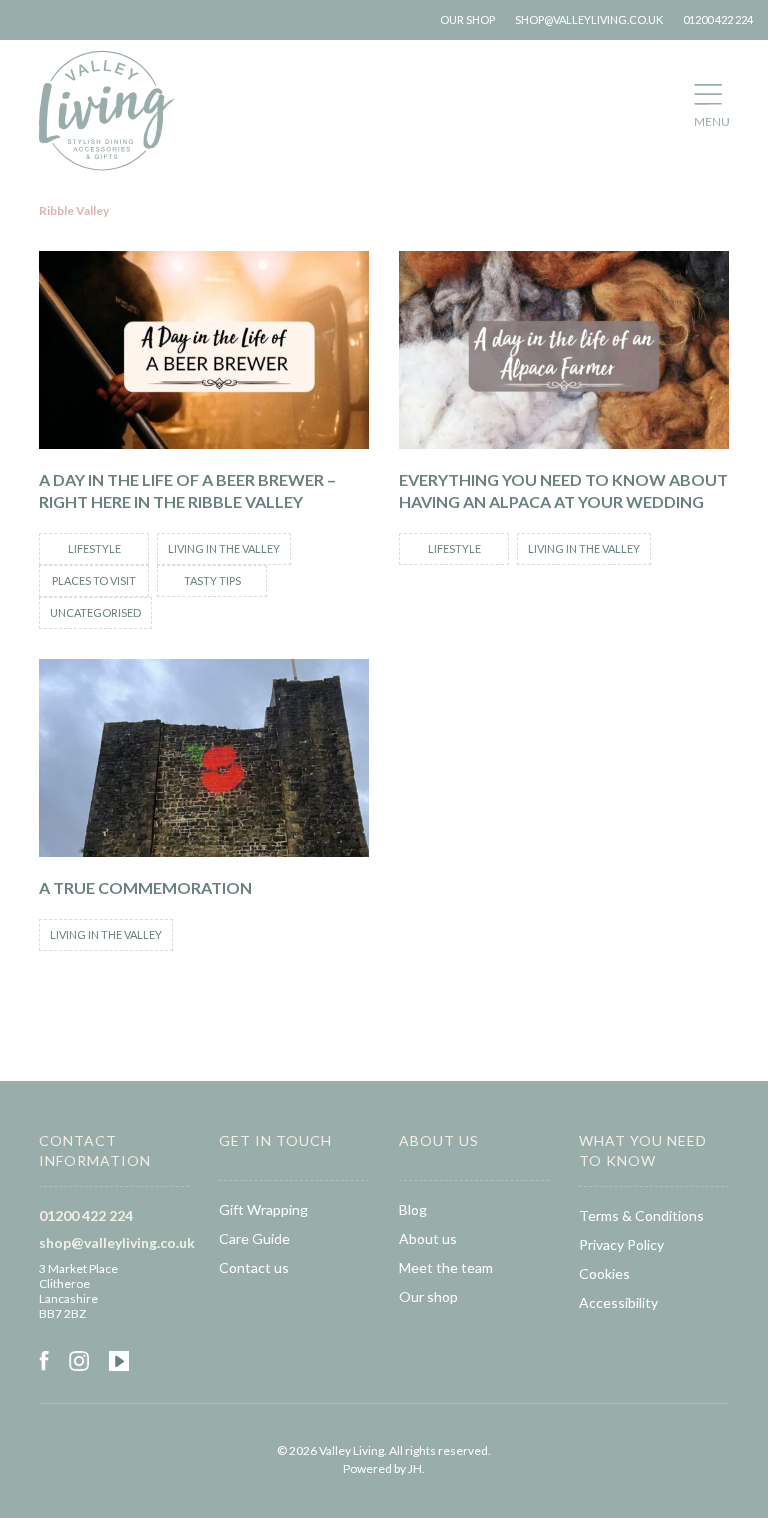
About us (428, 1238)
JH (415, 1468)
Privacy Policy (621, 1244)
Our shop (467, 19)
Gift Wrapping (263, 1209)
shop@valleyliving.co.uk (589, 19)
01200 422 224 (718, 19)
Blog (413, 1209)
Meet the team (446, 1267)
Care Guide (254, 1238)
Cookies (604, 1273)
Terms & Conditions (641, 1215)
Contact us (254, 1267)
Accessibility (618, 1302)
